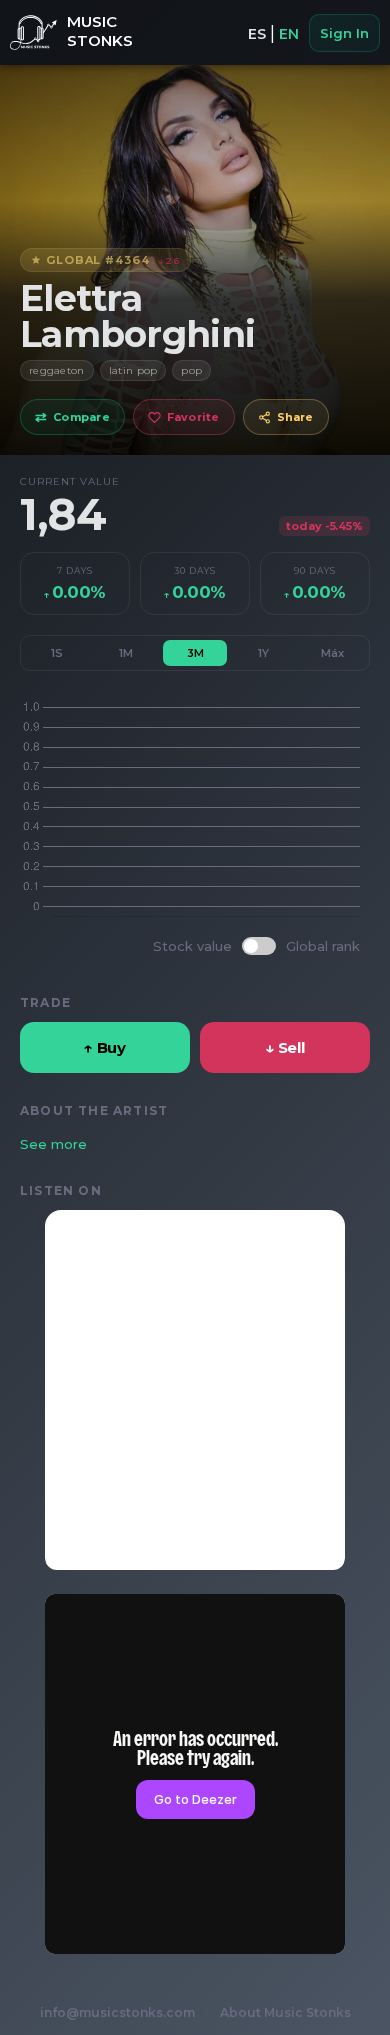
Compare (72, 417)
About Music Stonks (285, 2012)
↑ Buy (105, 1047)
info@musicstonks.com (117, 2012)
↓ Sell (285, 1047)
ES (257, 34)
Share (295, 417)
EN (289, 34)
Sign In (344, 33)
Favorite (193, 417)
